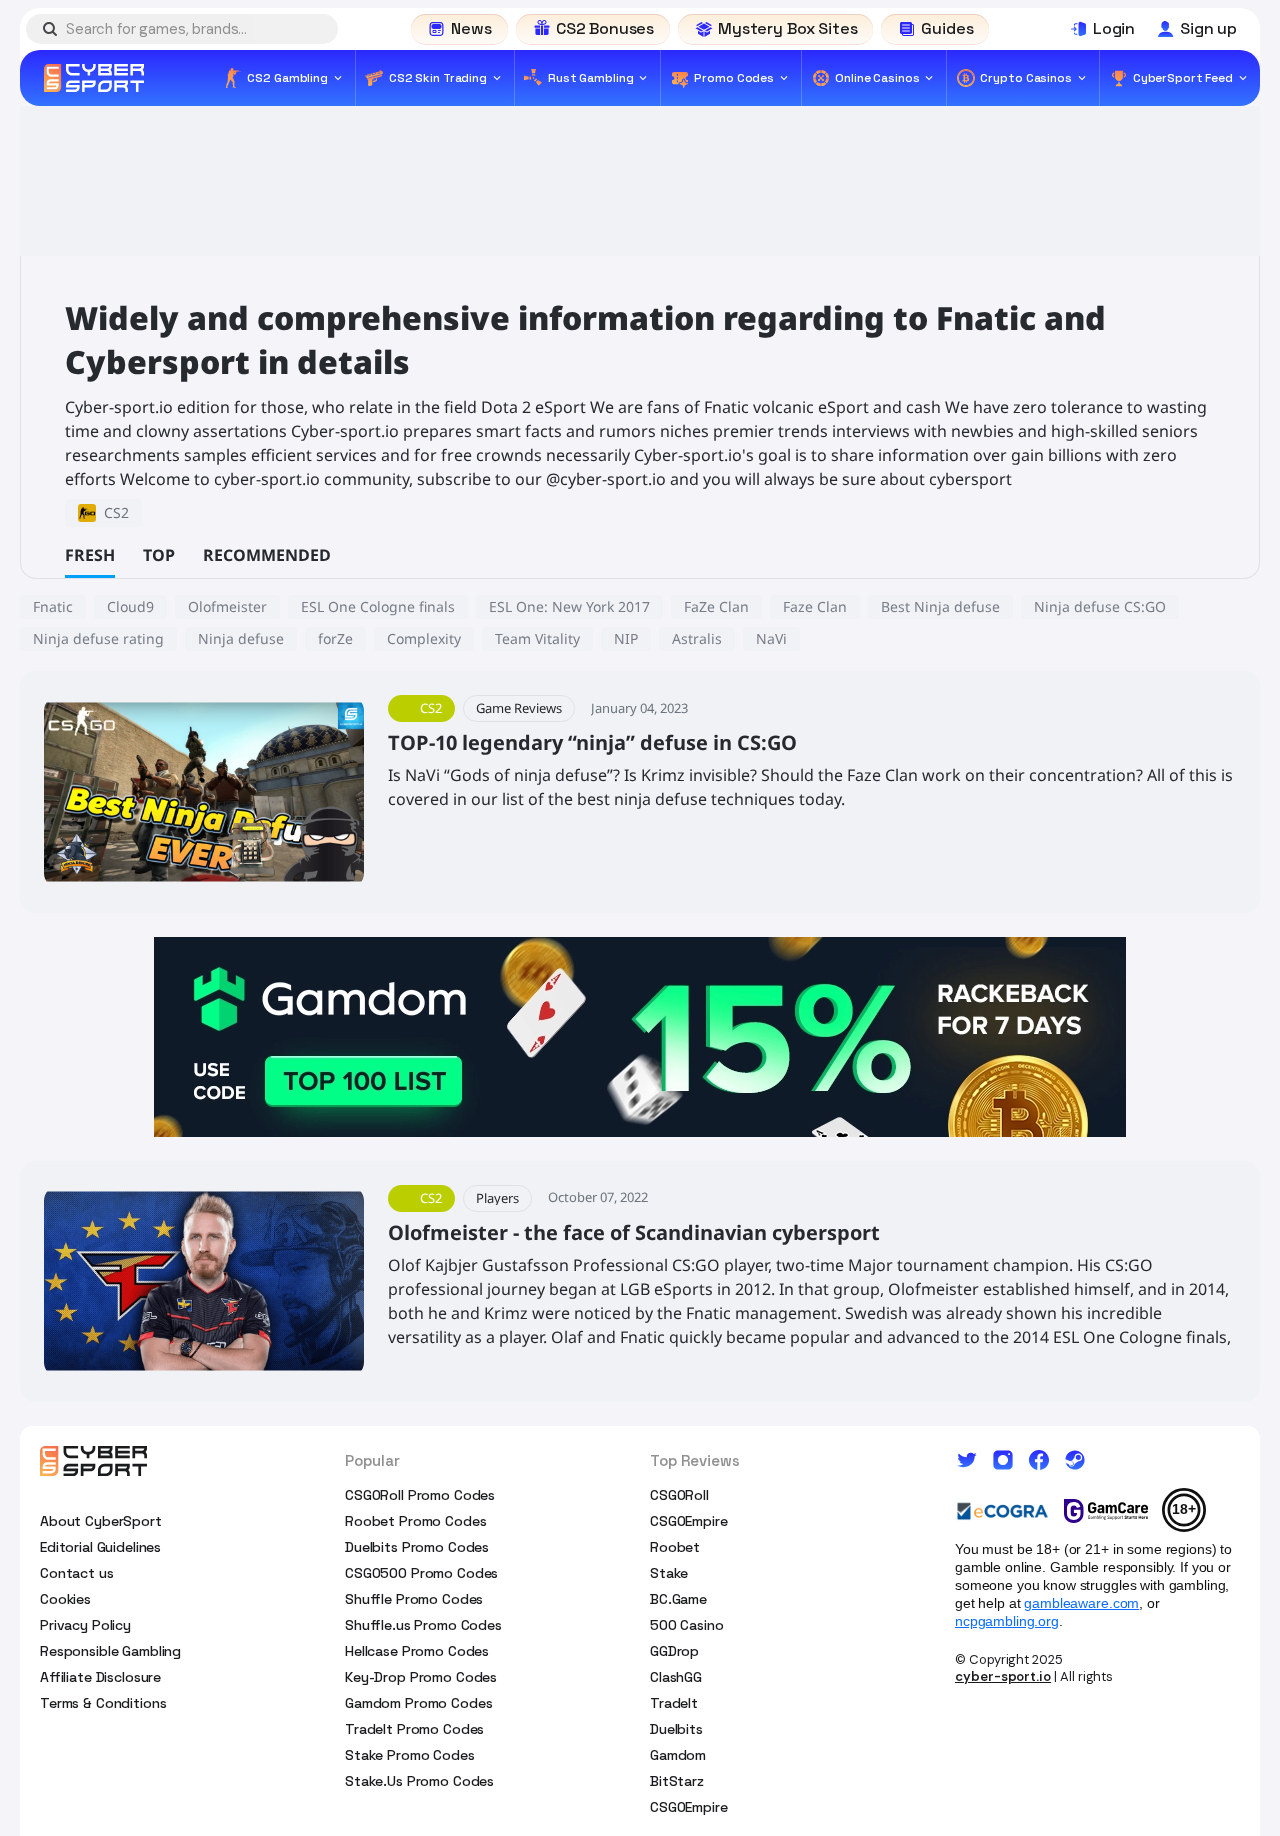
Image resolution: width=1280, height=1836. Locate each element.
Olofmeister (227, 606)
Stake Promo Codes (410, 1755)
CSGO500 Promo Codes (421, 1573)
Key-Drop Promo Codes (421, 1677)
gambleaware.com (1081, 1603)
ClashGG (676, 1677)
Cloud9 (130, 606)
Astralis (697, 638)
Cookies (65, 1599)
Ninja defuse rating (98, 638)
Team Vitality (537, 638)
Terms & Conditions (103, 1703)
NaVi (771, 638)
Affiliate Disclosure (100, 1677)
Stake (669, 1573)
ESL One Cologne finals (378, 606)
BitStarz (677, 1781)
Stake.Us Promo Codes (419, 1781)
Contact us (77, 1573)
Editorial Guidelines (100, 1547)
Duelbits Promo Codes (417, 1547)
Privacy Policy (85, 1625)
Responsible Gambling (110, 1651)
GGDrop (674, 1651)
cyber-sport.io (1003, 1676)
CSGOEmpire (689, 1521)
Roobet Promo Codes (415, 1521)
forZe (335, 638)
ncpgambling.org (1007, 1621)
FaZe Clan (716, 606)
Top (159, 555)
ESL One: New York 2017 (569, 606)
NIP (626, 638)
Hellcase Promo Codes (417, 1651)
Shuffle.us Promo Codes (423, 1625)
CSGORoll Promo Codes (420, 1495)
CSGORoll (679, 1495)
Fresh (90, 555)
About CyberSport (101, 1521)
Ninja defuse (241, 638)
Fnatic (53, 606)
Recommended (267, 555)
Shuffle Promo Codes (414, 1599)
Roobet (675, 1547)
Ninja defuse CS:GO (1100, 606)
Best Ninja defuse (940, 606)
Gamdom (678, 1755)
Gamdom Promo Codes (418, 1703)
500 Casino (687, 1625)
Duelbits (676, 1729)
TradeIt (674, 1703)
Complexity (424, 638)
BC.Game (678, 1599)
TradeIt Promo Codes (414, 1729)
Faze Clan (815, 606)
